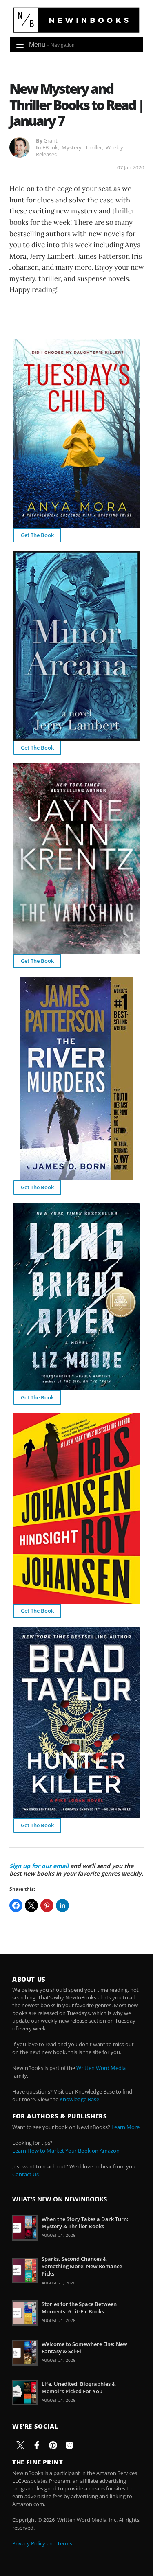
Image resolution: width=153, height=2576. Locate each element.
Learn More (125, 2127)
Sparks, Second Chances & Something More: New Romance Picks (82, 2266)
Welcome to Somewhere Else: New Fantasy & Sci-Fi (84, 2348)
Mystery (72, 147)
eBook (50, 147)
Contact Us (25, 2174)
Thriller (94, 147)
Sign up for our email (39, 1866)
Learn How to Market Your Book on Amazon (66, 2151)
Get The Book (37, 535)
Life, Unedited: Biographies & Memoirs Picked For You (79, 2387)
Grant (51, 140)
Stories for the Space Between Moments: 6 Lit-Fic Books (79, 2308)
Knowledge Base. (80, 2099)
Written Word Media (101, 2068)
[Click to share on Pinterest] (47, 1905)
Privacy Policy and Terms (42, 2543)
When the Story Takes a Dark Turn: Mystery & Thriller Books (85, 2223)
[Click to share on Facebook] (16, 1905)
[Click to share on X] (31, 1905)
